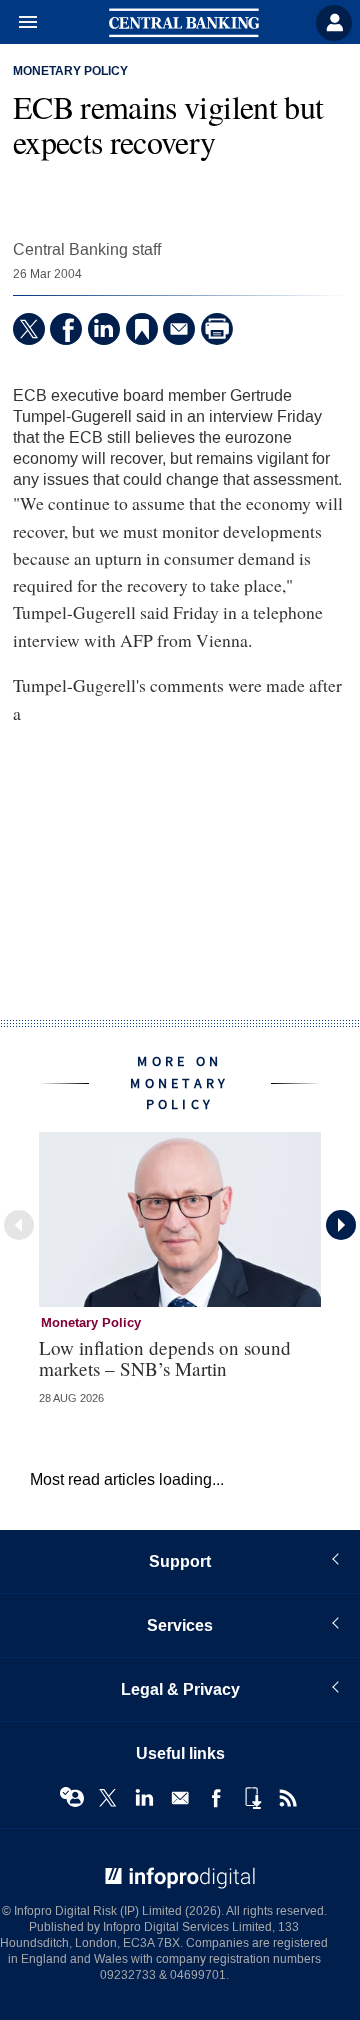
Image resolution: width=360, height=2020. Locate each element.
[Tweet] (29, 329)
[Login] (334, 23)
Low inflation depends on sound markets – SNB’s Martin (165, 1358)
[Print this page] (217, 329)
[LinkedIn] (104, 329)
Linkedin (144, 1798)
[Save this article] (142, 329)
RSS (288, 1798)
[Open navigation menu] (19, 23)
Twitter (108, 1798)
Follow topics (72, 1798)
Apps (252, 1798)
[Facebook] (66, 329)
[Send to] (179, 329)
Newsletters (180, 1798)
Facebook (216, 1798)
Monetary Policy (70, 72)
